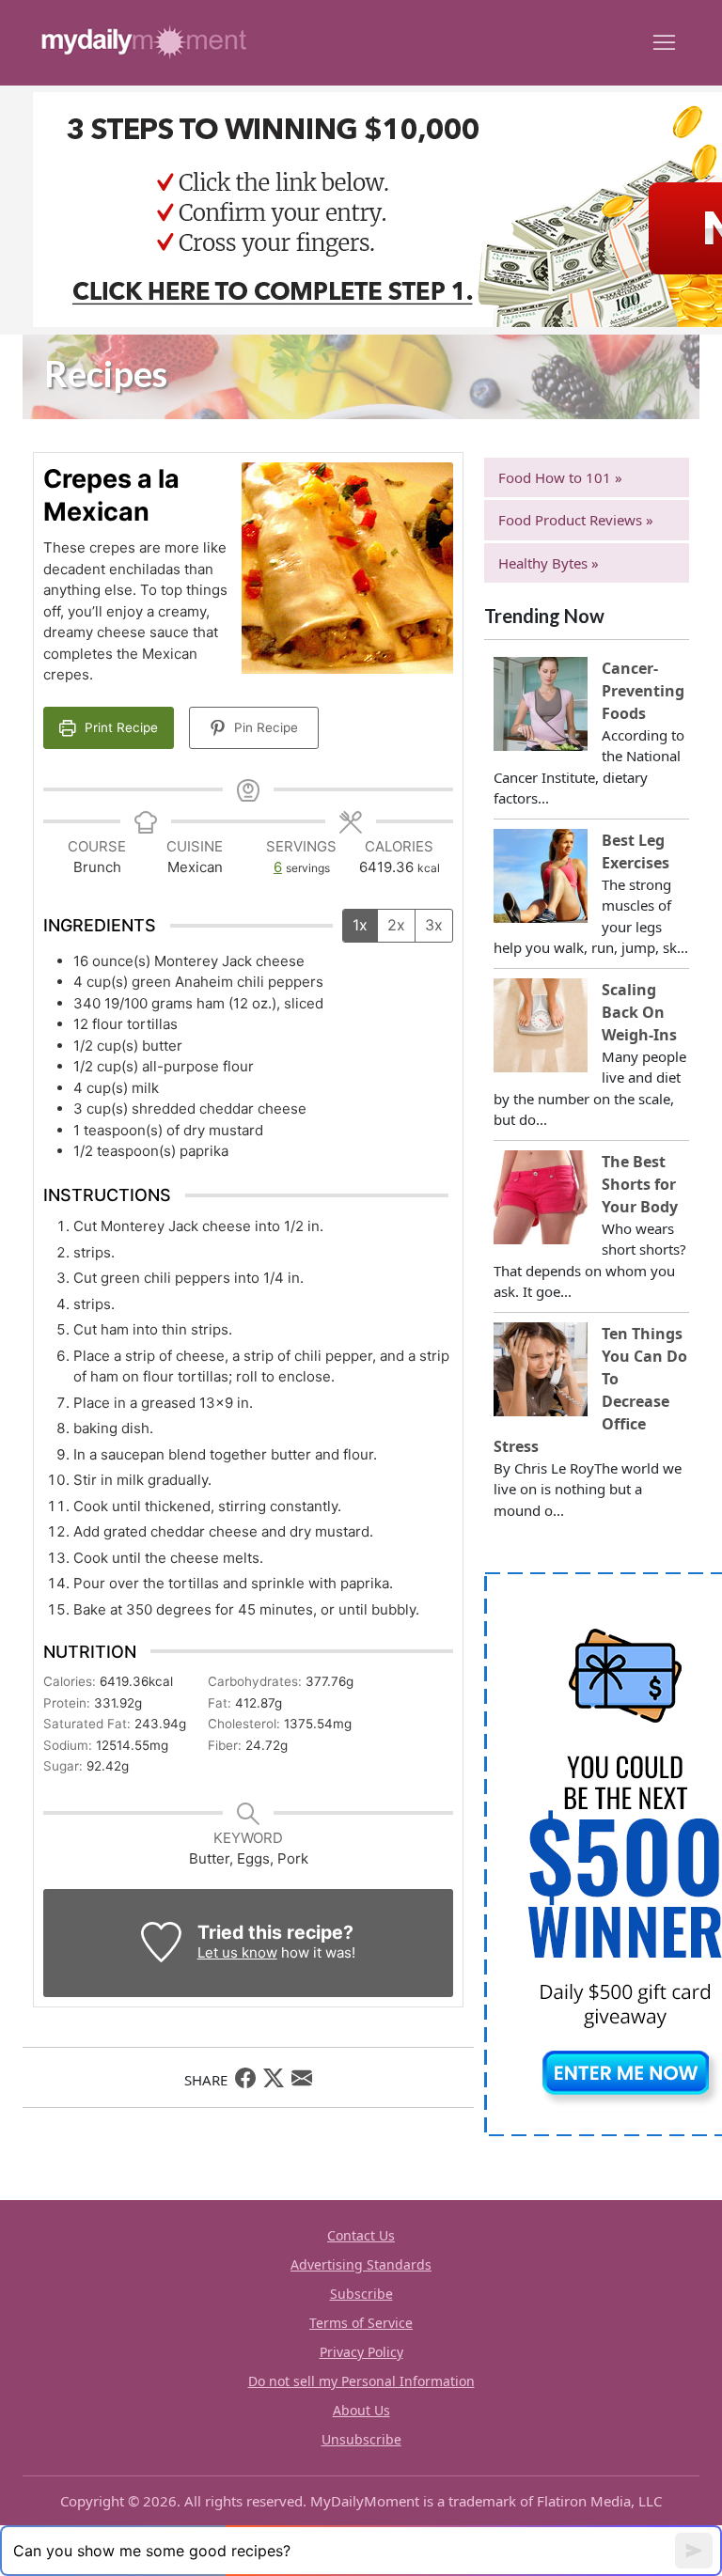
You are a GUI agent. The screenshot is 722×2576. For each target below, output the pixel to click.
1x (360, 925)
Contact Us (361, 2235)
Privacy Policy (361, 2352)
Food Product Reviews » (576, 520)
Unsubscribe (361, 2439)
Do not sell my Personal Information (361, 2381)
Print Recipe (119, 727)
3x (434, 925)
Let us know (237, 1952)
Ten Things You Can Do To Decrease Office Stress (590, 1390)
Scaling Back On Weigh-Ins (639, 1012)
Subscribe (361, 2294)
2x (396, 925)
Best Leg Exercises (636, 851)
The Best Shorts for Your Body (640, 1184)
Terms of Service (361, 2323)
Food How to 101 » (560, 477)
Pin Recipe (264, 727)
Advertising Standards (361, 2264)
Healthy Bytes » (549, 563)
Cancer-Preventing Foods (643, 691)
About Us (361, 2410)
